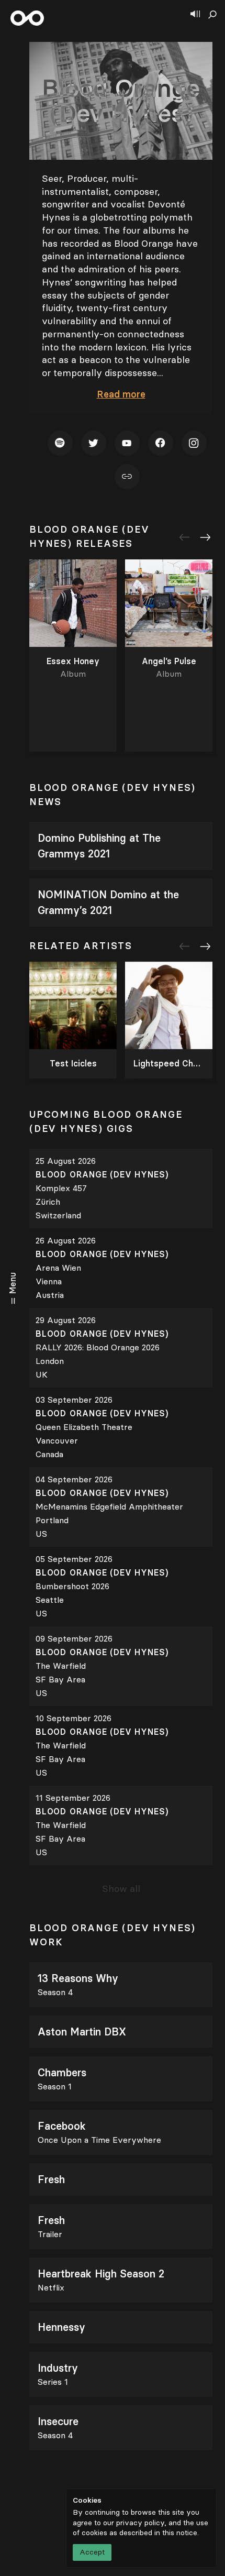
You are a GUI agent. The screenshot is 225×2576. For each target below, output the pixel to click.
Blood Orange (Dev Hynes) (104, 1175)
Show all (121, 1889)
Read (121, 394)
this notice (180, 2533)
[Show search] (212, 15)
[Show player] (195, 15)
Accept (92, 2552)
